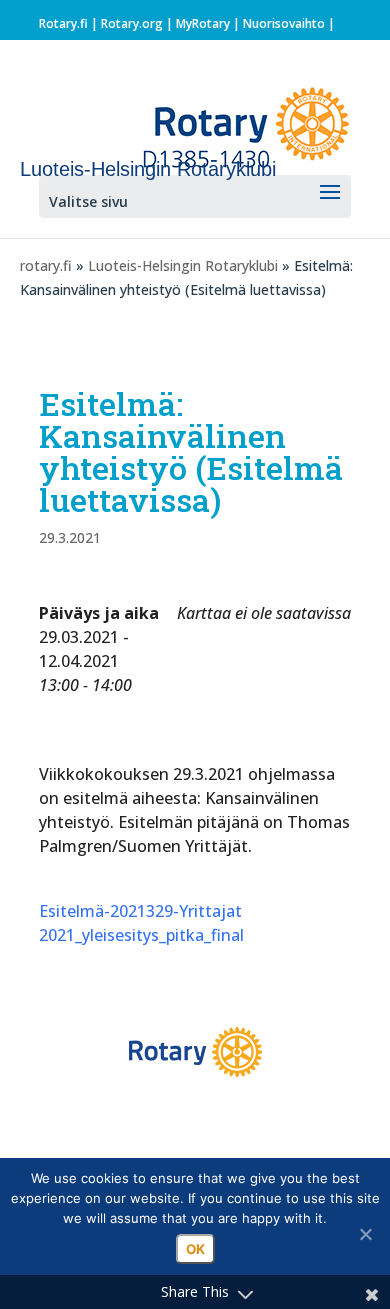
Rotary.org (132, 23)
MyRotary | (209, 23)
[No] (365, 1234)
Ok (195, 1249)
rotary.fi (46, 265)
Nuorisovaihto (284, 23)
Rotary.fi (63, 23)
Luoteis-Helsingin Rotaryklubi (183, 265)
